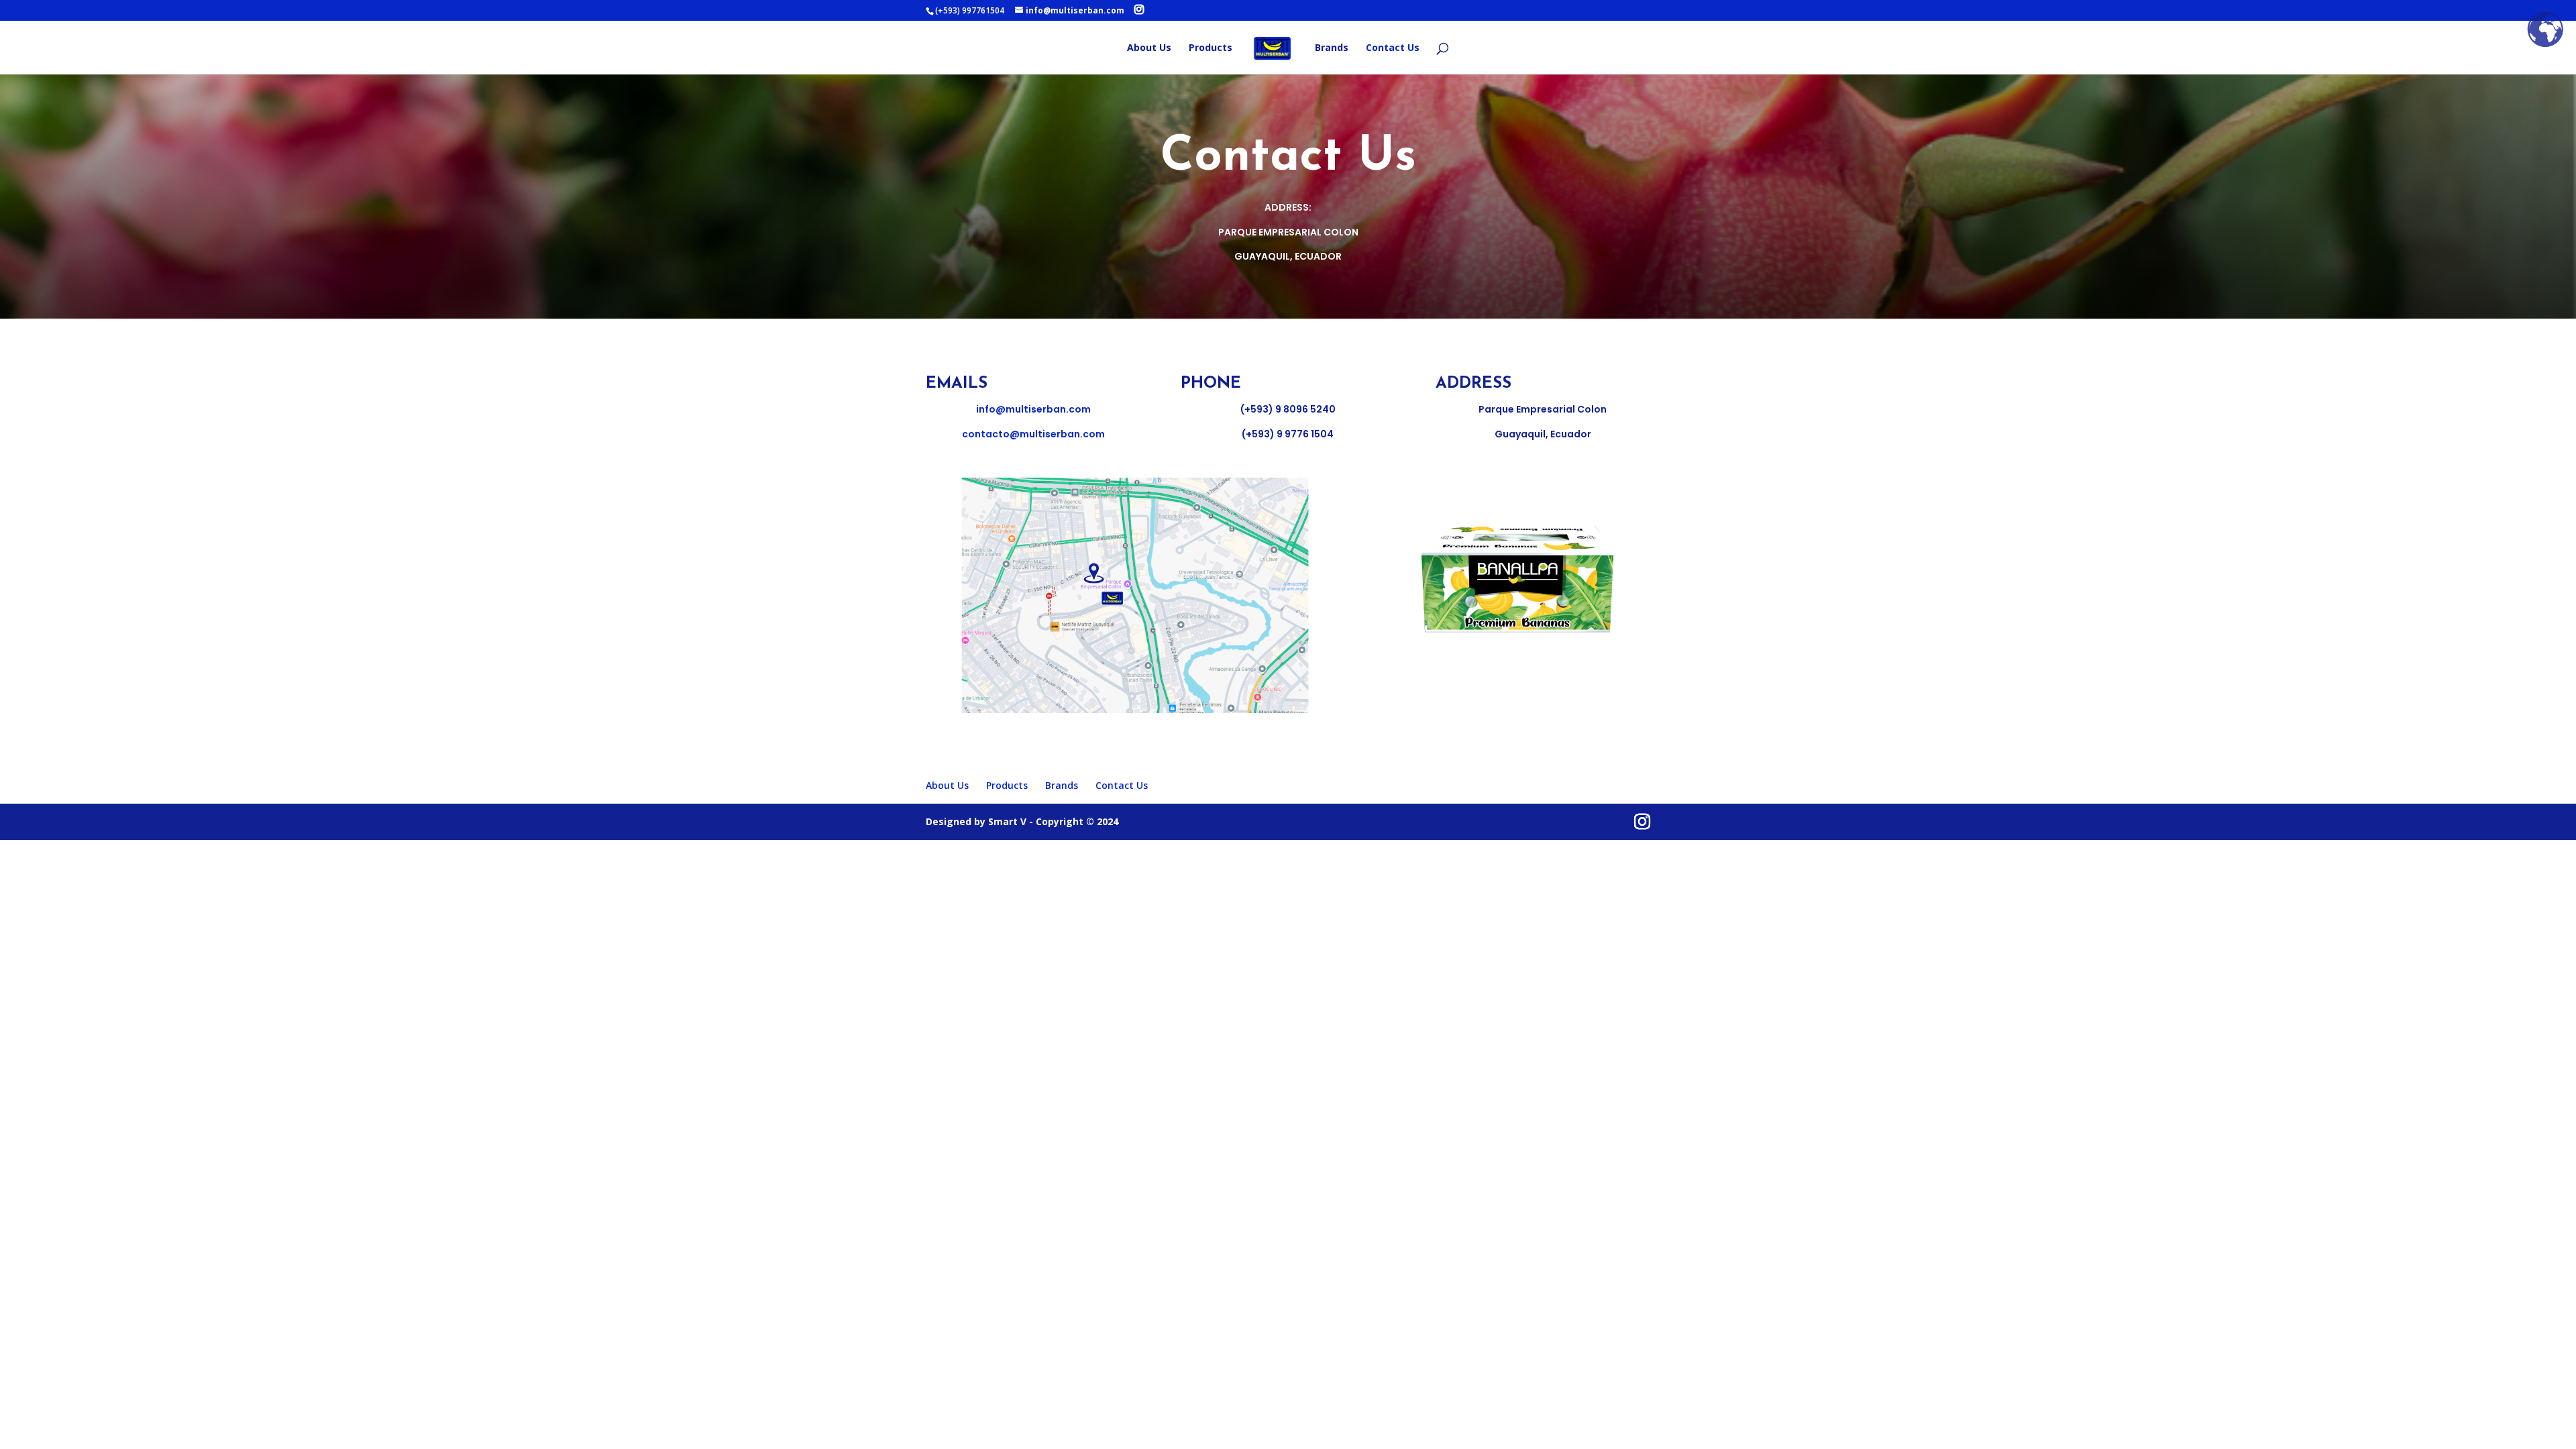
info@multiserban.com (1033, 409)
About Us (1149, 48)
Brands (1332, 48)
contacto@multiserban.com (1033, 434)
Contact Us (1393, 48)
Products (1211, 48)
